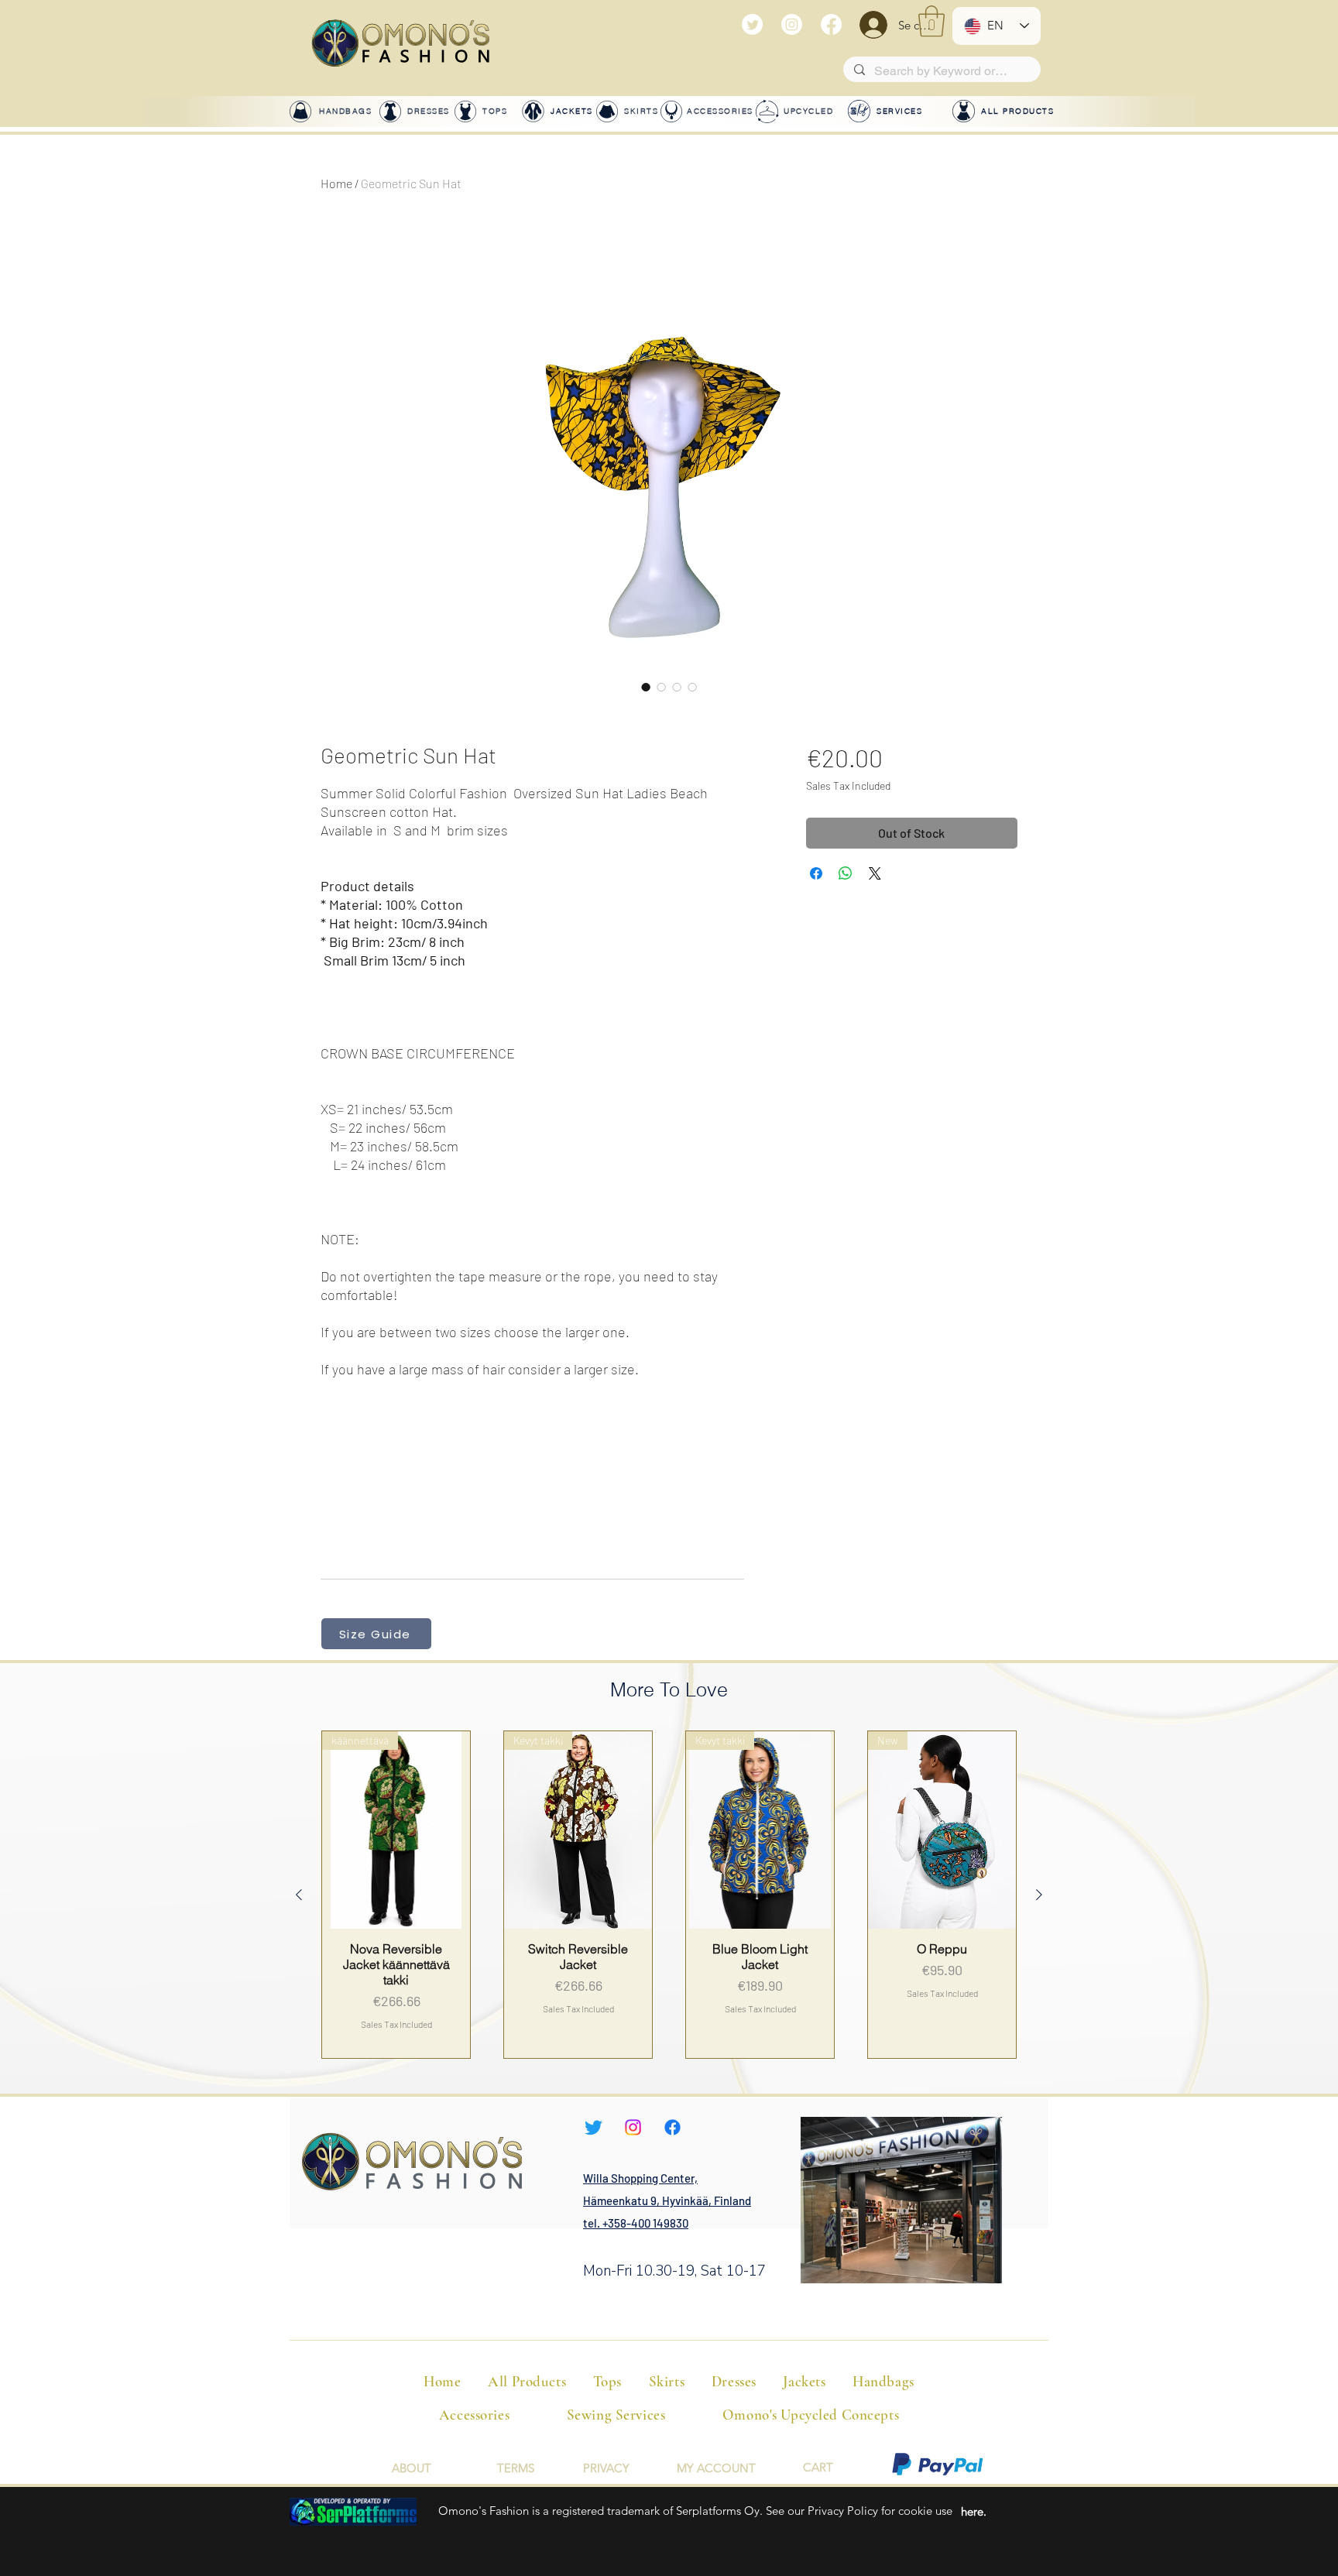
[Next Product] (1039, 1895)
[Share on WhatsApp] (846, 873)
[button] (931, 21)
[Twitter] (752, 24)
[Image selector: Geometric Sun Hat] (646, 687)
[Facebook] (831, 24)
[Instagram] (792, 24)
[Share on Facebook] (816, 873)
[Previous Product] (299, 1895)
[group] (669, 1894)
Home (336, 183)
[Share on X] (875, 873)
